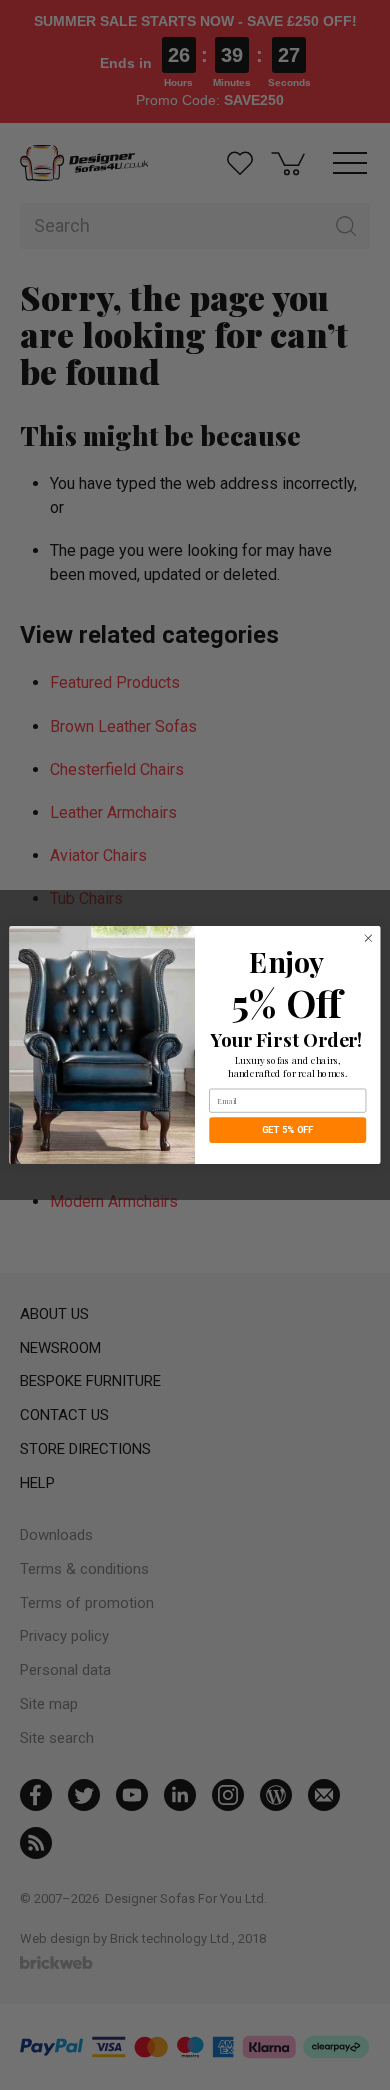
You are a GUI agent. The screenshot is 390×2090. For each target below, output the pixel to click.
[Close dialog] (368, 938)
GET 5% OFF (288, 1129)
